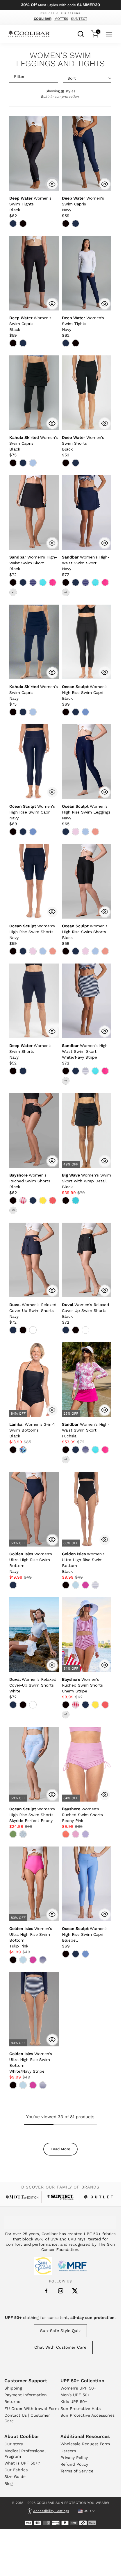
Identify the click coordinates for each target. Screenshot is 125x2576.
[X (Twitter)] (75, 2291)
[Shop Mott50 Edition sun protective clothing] (22, 2197)
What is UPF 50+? (22, 2463)
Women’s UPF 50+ (78, 2388)
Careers (68, 2451)
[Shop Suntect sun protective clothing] (60, 2197)
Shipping (13, 2388)
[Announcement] (60, 5)
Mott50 (61, 19)
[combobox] (81, 33)
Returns (12, 2402)
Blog (8, 2483)
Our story (14, 2444)
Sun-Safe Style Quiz (60, 2331)
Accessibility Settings (51, 2511)
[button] (30, 204)
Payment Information (26, 2395)
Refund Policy (74, 2464)
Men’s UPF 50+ (75, 2395)
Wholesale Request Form (85, 2444)
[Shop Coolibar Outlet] (99, 2197)
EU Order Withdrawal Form (32, 2409)
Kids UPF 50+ (74, 2402)
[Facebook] (46, 2291)
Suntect (79, 19)
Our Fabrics (16, 2470)
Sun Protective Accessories (87, 2415)
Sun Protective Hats (81, 2409)
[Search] (81, 33)
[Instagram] (61, 2291)
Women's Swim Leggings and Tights (60, 60)
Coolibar (43, 19)
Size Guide (15, 2476)
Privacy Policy (74, 2458)
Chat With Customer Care (60, 2347)
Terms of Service (77, 2471)
